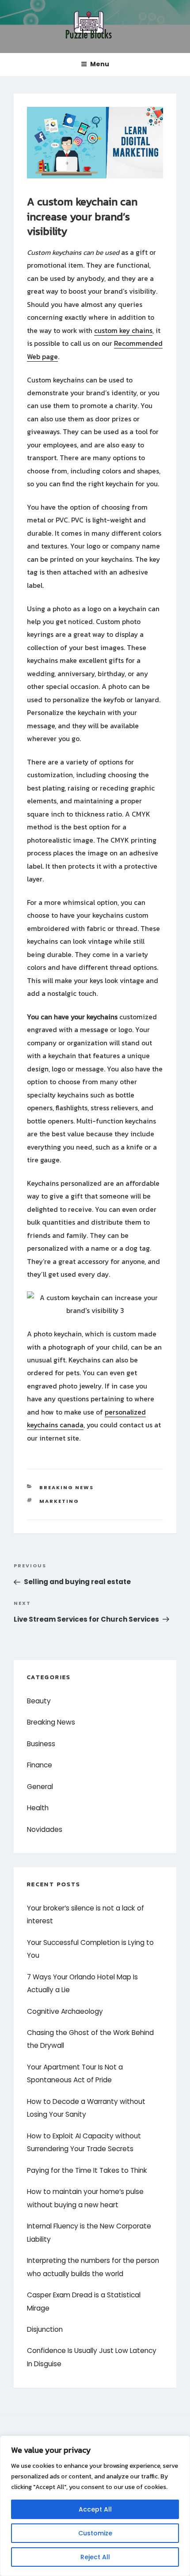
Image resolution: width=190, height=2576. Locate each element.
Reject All (95, 2557)
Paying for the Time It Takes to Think (87, 2170)
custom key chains (123, 331)
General (40, 1787)
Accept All (95, 2509)
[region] (95, 2506)
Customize (95, 2533)
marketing (59, 1501)
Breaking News (66, 1487)
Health (38, 1808)
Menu (100, 64)
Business (41, 1744)
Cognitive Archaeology (65, 2011)
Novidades (45, 1829)
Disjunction (45, 2329)
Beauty (39, 1701)
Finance (40, 1765)
